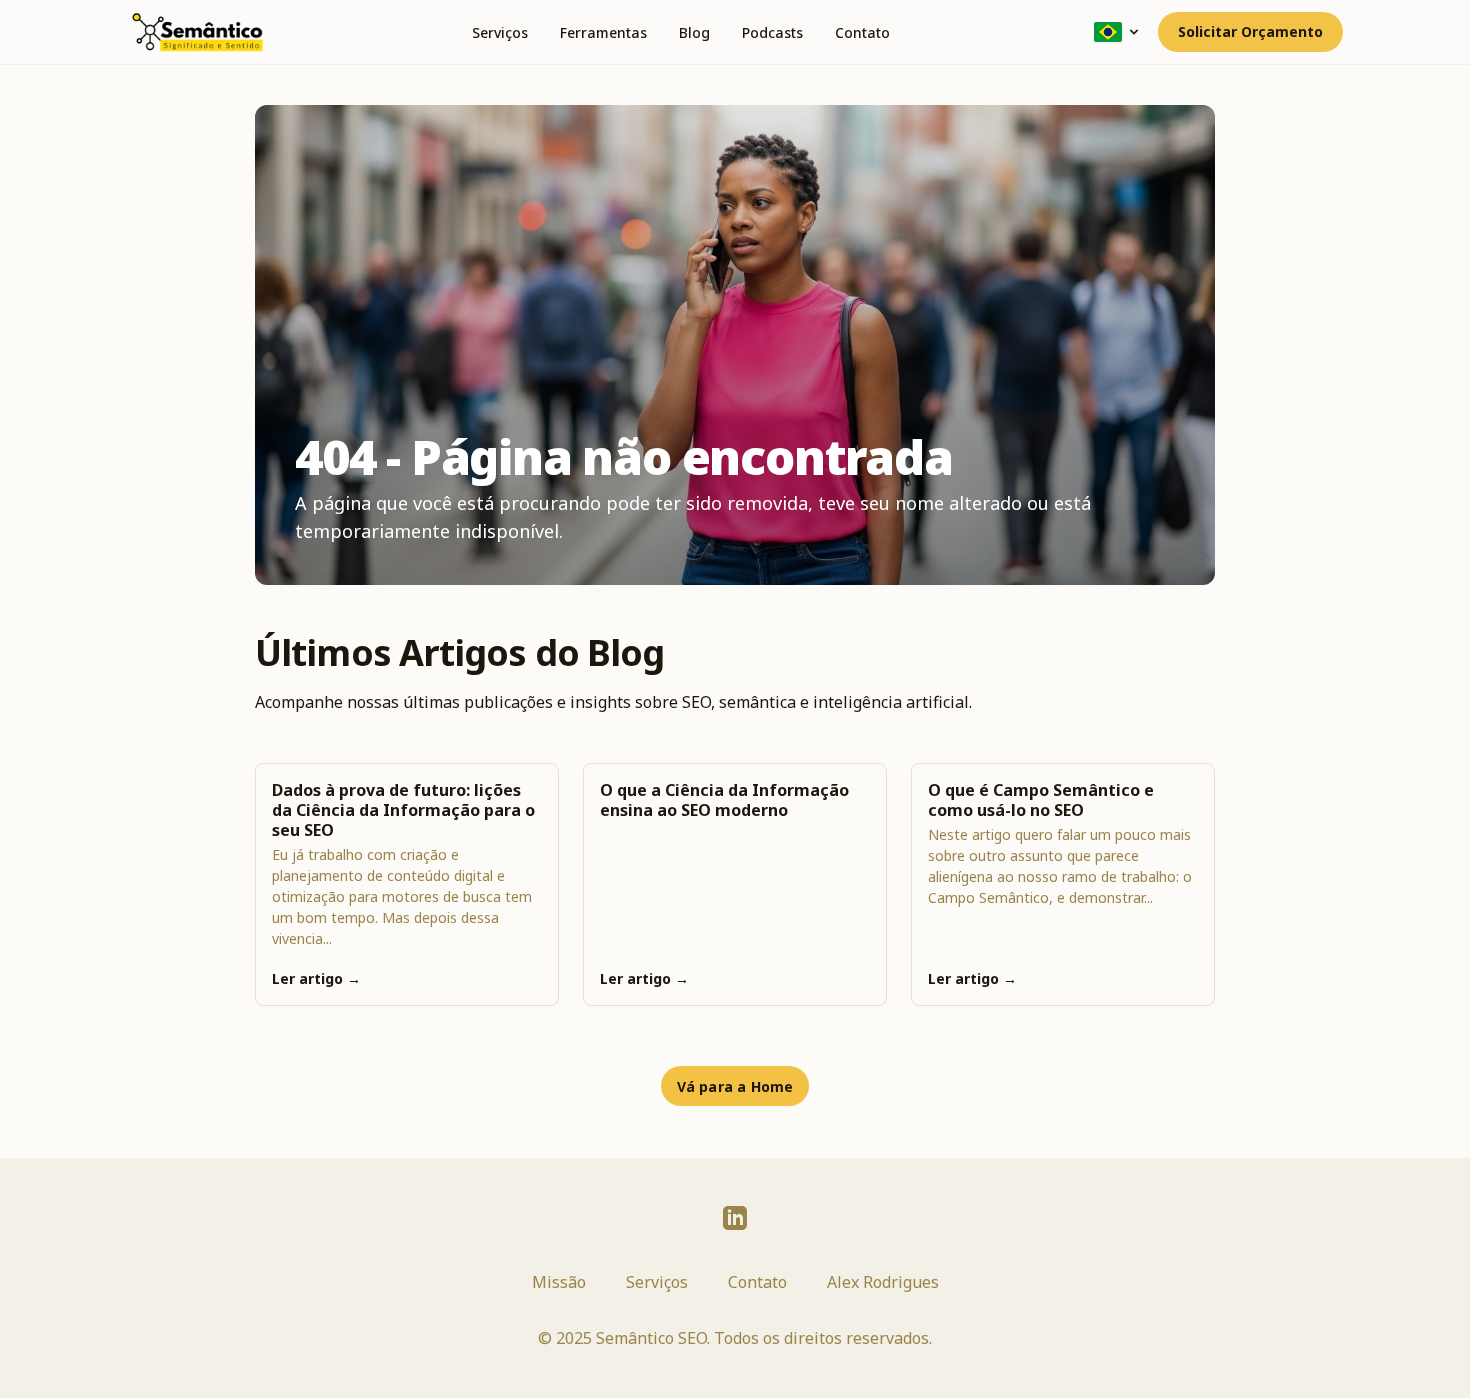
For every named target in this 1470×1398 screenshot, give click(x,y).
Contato (862, 32)
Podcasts (772, 32)
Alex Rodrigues (883, 1282)
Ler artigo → (316, 978)
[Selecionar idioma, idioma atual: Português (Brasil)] (1118, 32)
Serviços (500, 32)
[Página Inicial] (197, 32)
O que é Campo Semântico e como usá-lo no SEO (1041, 800)
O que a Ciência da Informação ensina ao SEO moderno (724, 800)
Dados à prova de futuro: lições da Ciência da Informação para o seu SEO (403, 810)
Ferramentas (603, 32)
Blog (694, 32)
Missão (559, 1282)
